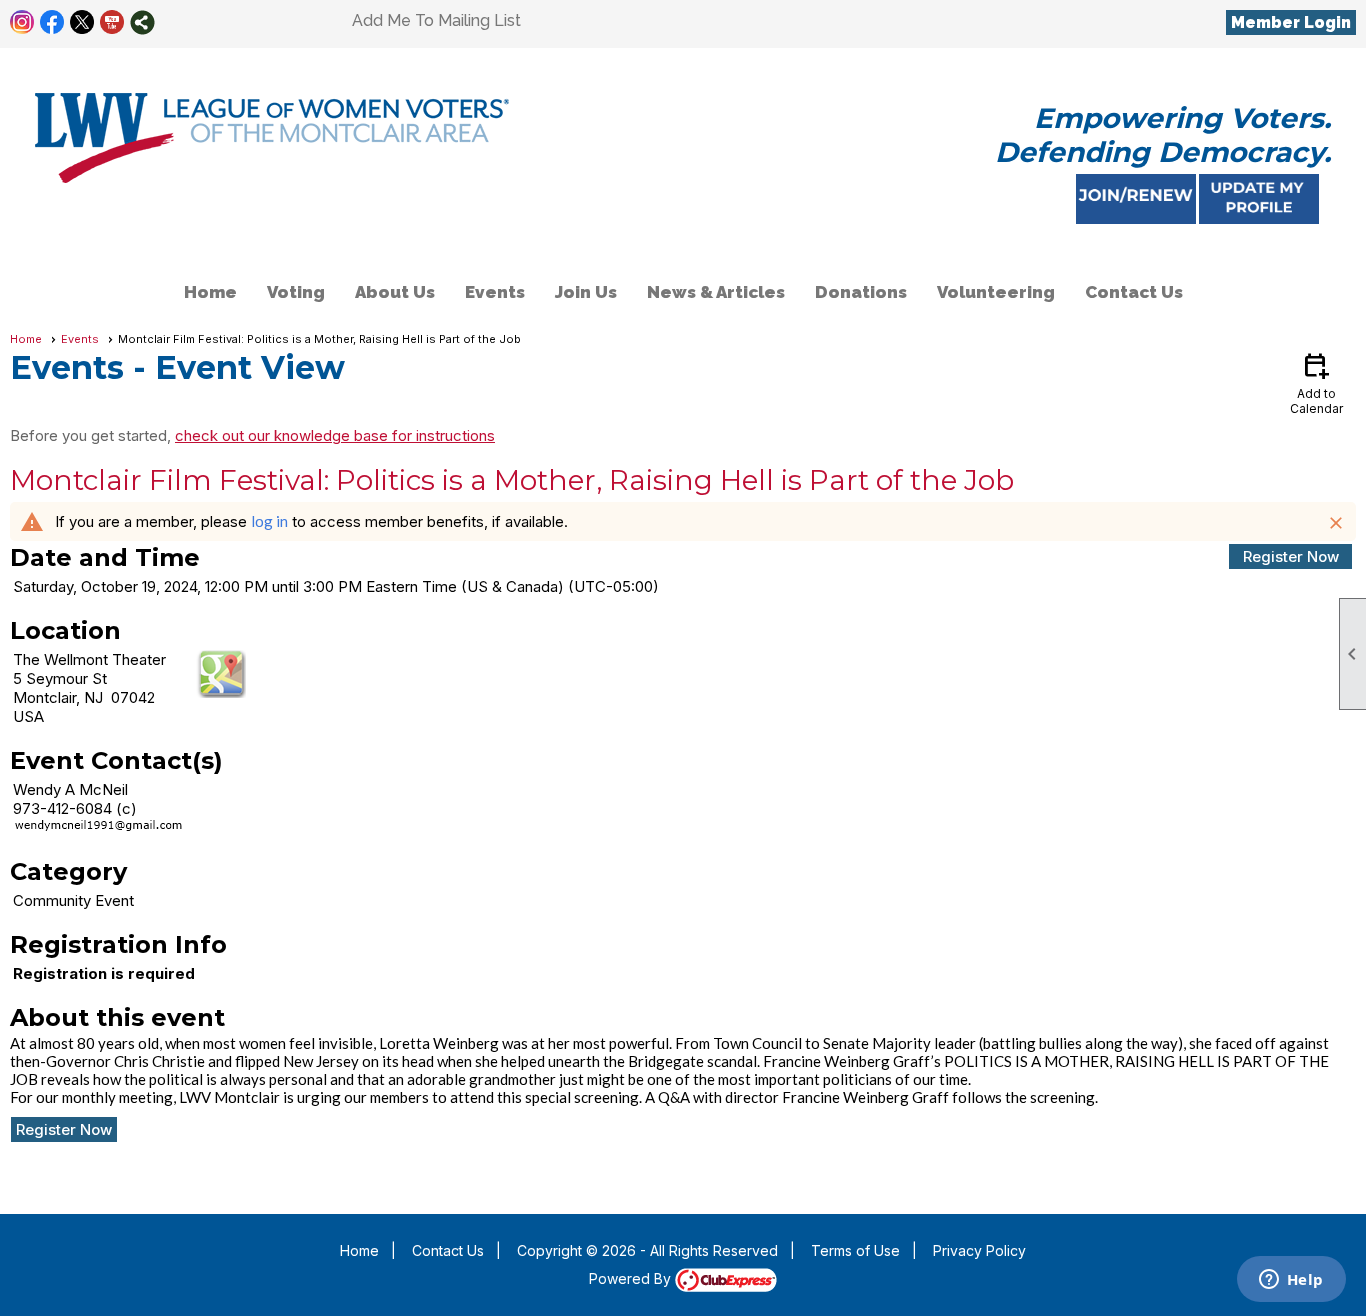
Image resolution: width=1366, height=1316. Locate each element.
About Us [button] (395, 292)
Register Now (1291, 556)
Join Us (586, 292)
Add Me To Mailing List (436, 20)
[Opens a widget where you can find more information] (1291, 1281)
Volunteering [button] (996, 292)
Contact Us (1134, 292)
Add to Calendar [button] (1316, 382)
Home (210, 292)
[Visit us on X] (82, 22)
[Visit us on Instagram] (22, 22)
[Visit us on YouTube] (112, 22)
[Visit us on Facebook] (52, 22)
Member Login (1291, 22)
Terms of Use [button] (855, 1250)
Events (495, 292)
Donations (861, 292)
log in (269, 521)
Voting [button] (296, 292)
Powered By (632, 1278)
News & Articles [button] (716, 292)
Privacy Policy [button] (979, 1250)
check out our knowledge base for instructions (335, 435)
